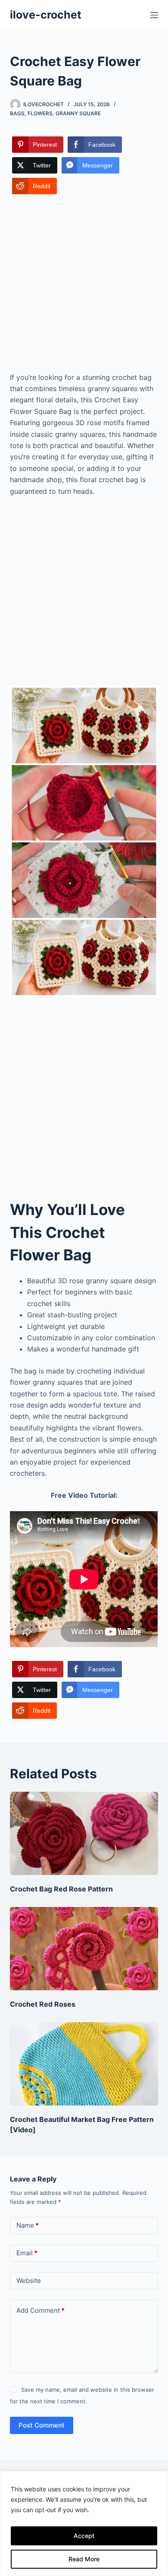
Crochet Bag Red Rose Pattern (61, 1889)
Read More (84, 2559)
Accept (84, 2536)
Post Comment (42, 2425)
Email (27, 2253)
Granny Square (78, 113)
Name (28, 2225)
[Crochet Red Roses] (84, 1949)
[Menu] (154, 15)
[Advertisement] (84, 284)
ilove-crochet (46, 15)
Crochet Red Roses (43, 2004)
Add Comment (40, 2310)
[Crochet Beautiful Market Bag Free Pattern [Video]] (84, 2064)
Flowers (40, 113)
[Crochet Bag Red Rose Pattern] (84, 1833)
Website (29, 2281)
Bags (17, 113)
